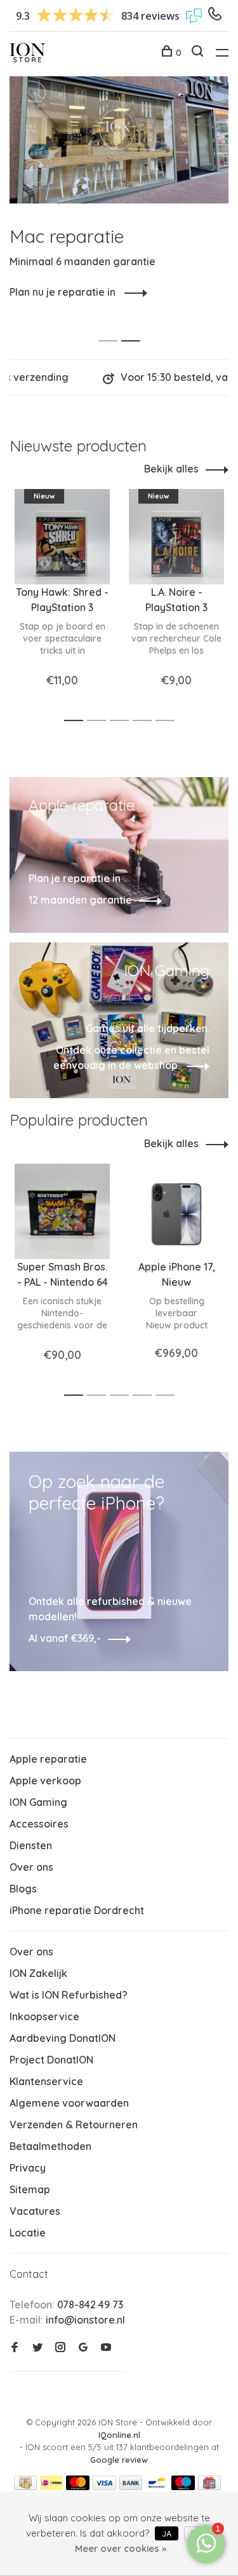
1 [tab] (111, 327)
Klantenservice (46, 2081)
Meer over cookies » (121, 2548)
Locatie (28, 2233)
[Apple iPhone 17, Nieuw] (176, 1211)
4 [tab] (146, 721)
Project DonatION (51, 2060)
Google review (119, 2460)
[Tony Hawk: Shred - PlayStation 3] (62, 537)
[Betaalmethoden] (25, 2486)
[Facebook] (15, 2348)
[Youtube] (106, 2348)
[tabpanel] (119, 188)
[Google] (83, 2348)
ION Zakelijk (38, 1973)
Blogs (23, 1889)
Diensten (31, 1845)
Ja (167, 2533)
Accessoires (39, 1824)
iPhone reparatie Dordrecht (77, 1910)
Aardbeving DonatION (63, 2038)
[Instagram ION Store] (60, 2348)
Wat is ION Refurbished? (69, 1995)
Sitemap (30, 2189)
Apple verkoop (45, 1780)
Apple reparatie (48, 1759)
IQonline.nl (119, 2435)
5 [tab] (169, 721)
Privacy (28, 2168)
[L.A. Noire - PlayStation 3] (176, 537)
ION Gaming (38, 1802)
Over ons (31, 1867)
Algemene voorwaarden (69, 2103)
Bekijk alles (171, 469)
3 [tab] (123, 721)
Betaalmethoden (50, 2146)
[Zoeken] (199, 53)
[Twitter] (37, 2348)
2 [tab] (134, 327)
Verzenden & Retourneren (74, 2125)
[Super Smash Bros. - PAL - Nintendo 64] (62, 1211)
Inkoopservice (44, 2016)
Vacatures (35, 2211)
